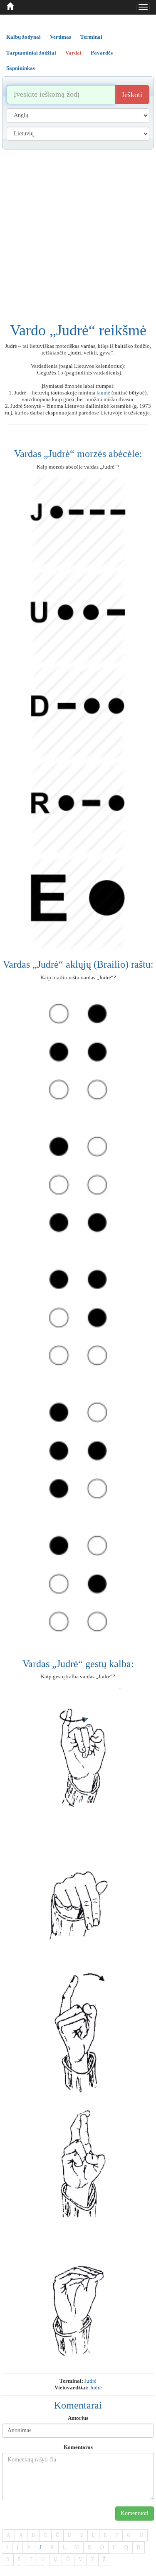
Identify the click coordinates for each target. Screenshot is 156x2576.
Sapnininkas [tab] (21, 68)
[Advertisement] (78, 232)
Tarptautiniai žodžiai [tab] (31, 53)
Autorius (78, 2418)
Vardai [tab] (73, 53)
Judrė (96, 2388)
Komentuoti (135, 2513)
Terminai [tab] (91, 37)
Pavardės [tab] (102, 53)
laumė (103, 393)
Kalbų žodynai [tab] (24, 37)
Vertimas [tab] (61, 37)
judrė (90, 2381)
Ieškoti (132, 95)
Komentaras (78, 2447)
